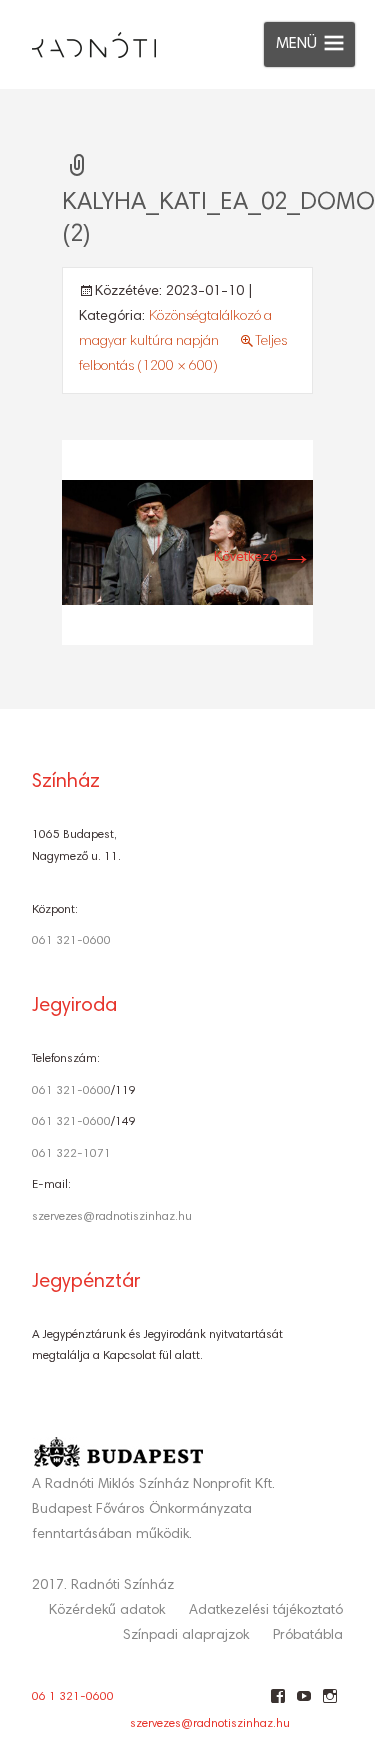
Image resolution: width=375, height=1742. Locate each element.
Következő (263, 558)
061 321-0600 (71, 941)
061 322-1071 (71, 1154)
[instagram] (329, 1704)
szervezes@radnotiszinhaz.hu (112, 1217)
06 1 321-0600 (73, 1697)
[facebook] (277, 1704)
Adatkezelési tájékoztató (266, 1611)
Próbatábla (308, 1636)
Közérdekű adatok (107, 1611)
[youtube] (303, 1704)
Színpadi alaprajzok (186, 1636)
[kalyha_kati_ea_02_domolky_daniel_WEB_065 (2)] (187, 543)
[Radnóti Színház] (78, 40)
